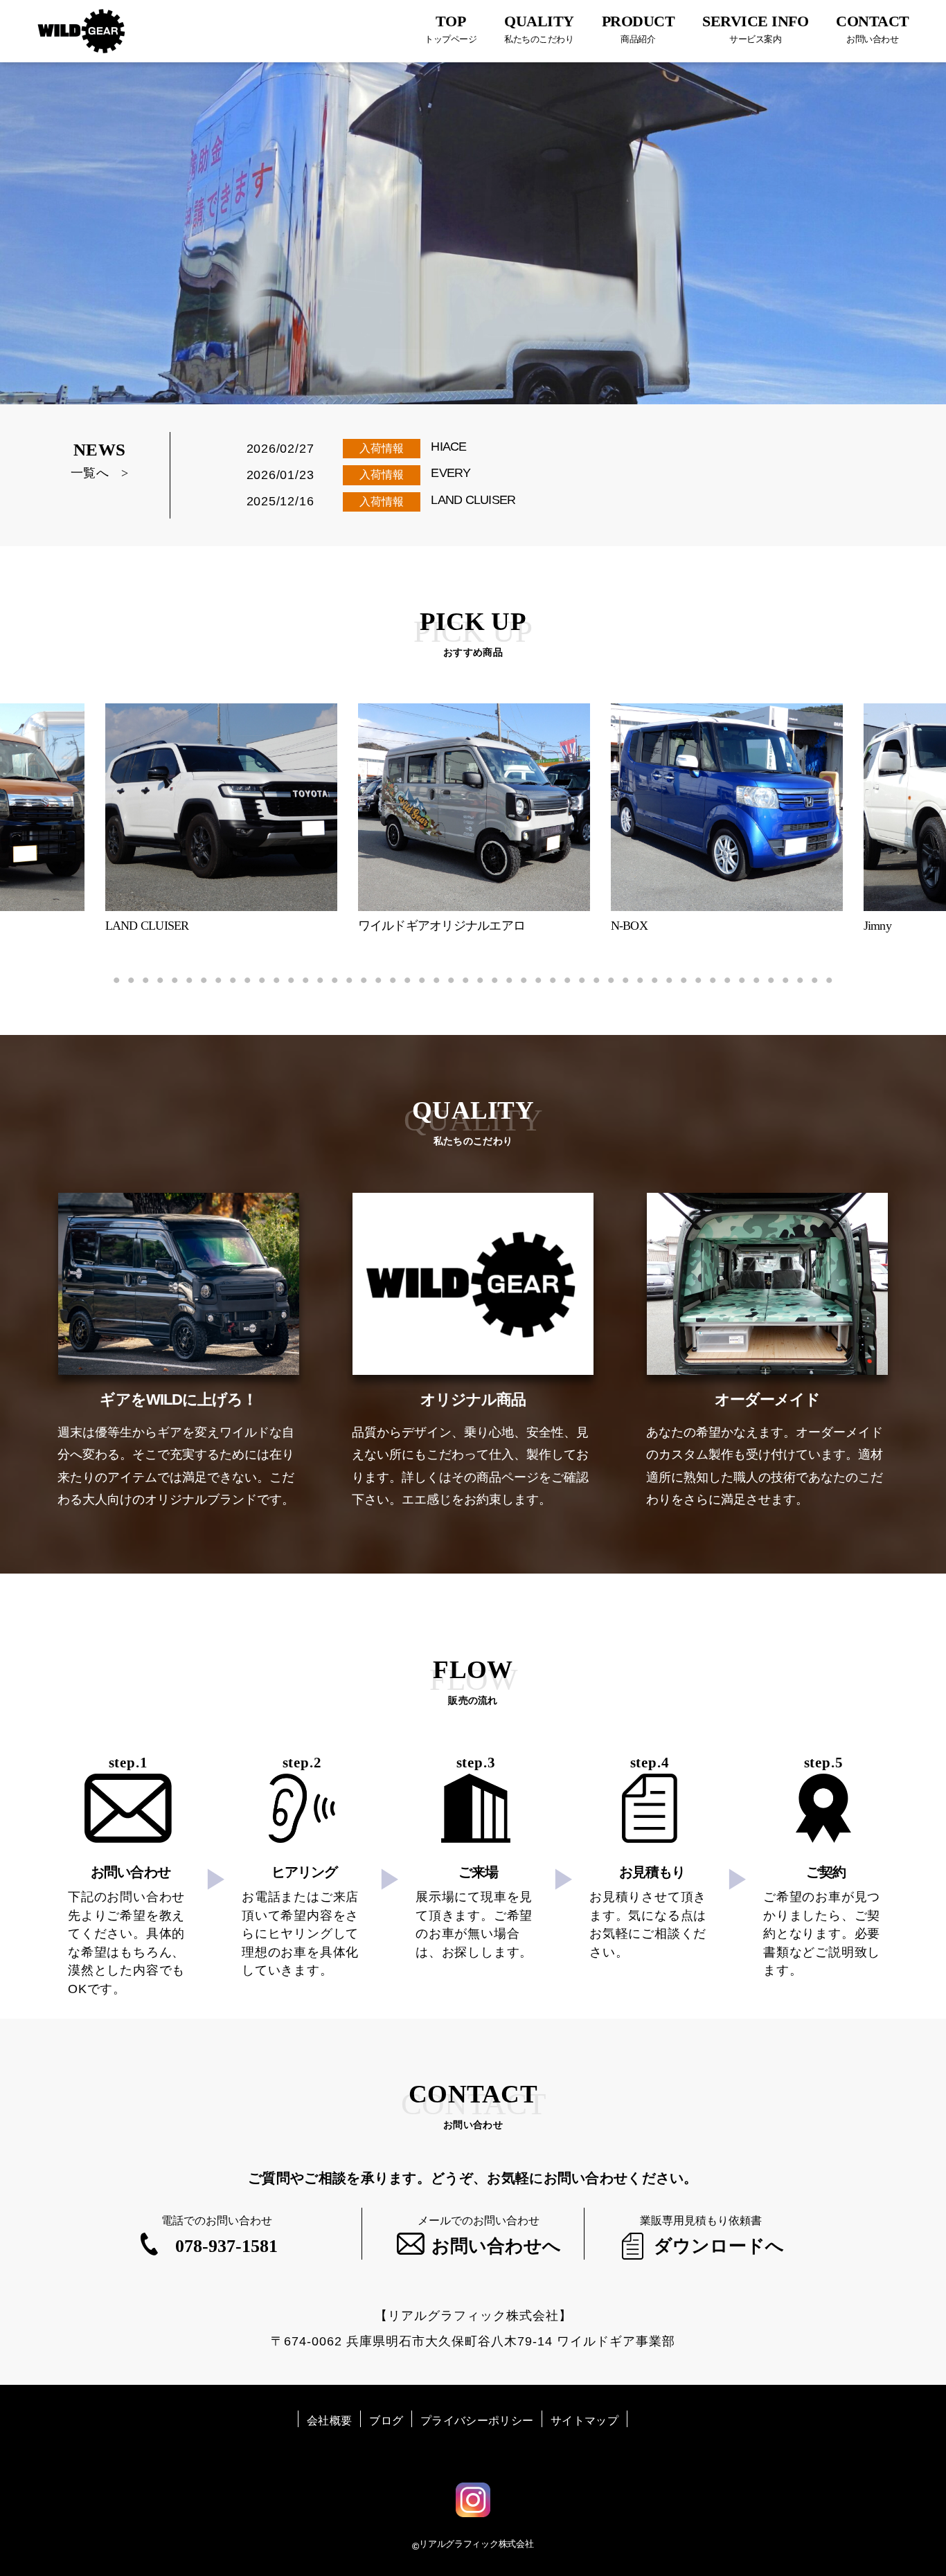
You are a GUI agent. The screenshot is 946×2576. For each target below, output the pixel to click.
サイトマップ (584, 2421)
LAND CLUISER (473, 500)
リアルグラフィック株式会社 (476, 2544)
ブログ (386, 2421)
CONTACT (873, 28)
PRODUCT (639, 28)
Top (913, 2543)
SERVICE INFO (755, 28)
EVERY (450, 473)
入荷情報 (382, 448)
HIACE (448, 447)
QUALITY (539, 28)
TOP (450, 28)
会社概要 (329, 2421)
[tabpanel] (474, 819)
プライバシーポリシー (477, 2421)
